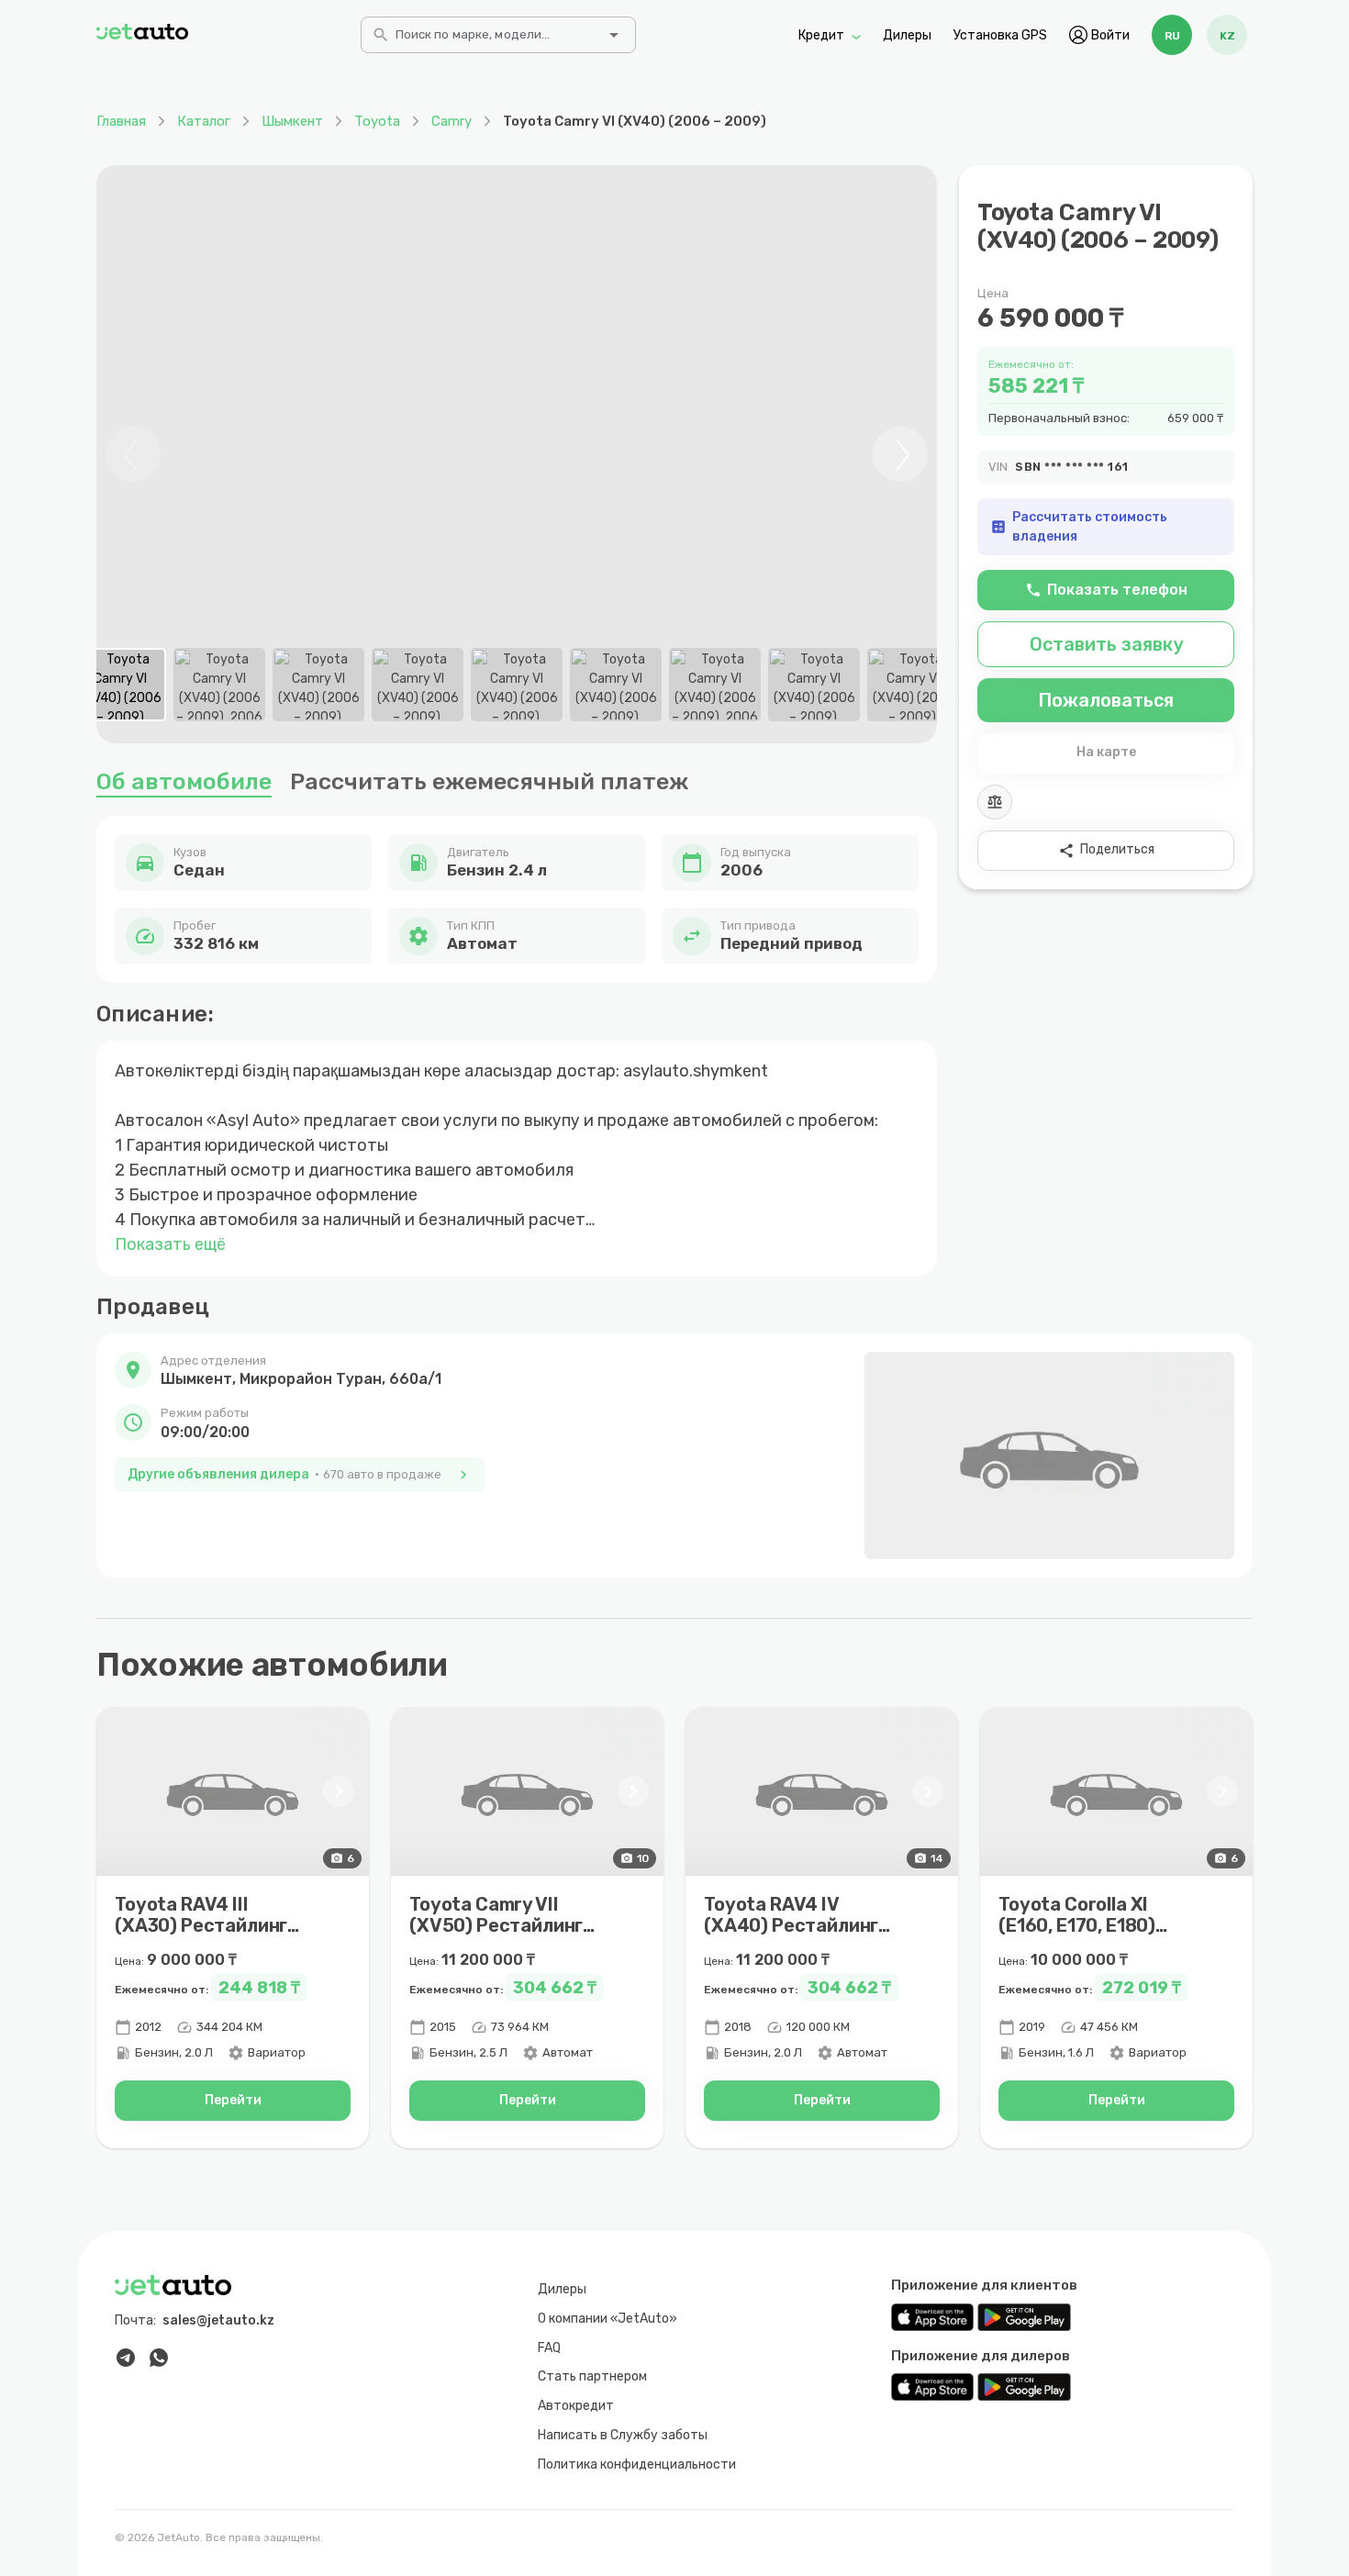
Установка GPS (1000, 34)
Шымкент (292, 121)
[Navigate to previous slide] (133, 454)
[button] (300, 1371)
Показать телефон (1106, 590)
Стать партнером (592, 2376)
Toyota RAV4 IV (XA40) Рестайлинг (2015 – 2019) (791, 1925)
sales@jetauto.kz (218, 2320)
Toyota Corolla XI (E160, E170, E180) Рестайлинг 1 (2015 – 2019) (1092, 1936)
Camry (452, 121)
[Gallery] (517, 454)
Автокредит (576, 2406)
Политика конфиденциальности (637, 2464)
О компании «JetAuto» (608, 2319)
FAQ (549, 2348)
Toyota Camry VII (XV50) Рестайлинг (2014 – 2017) (496, 1925)
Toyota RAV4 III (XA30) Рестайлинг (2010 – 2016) (201, 1925)
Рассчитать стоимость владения (1079, 527)
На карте (1106, 752)
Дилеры (907, 34)
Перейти (233, 2100)
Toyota (377, 121)
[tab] (120, 685)
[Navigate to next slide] (900, 454)
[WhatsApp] (159, 2358)
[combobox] (496, 40)
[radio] (1172, 35)
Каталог (204, 121)
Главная (121, 121)
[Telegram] (126, 2358)
